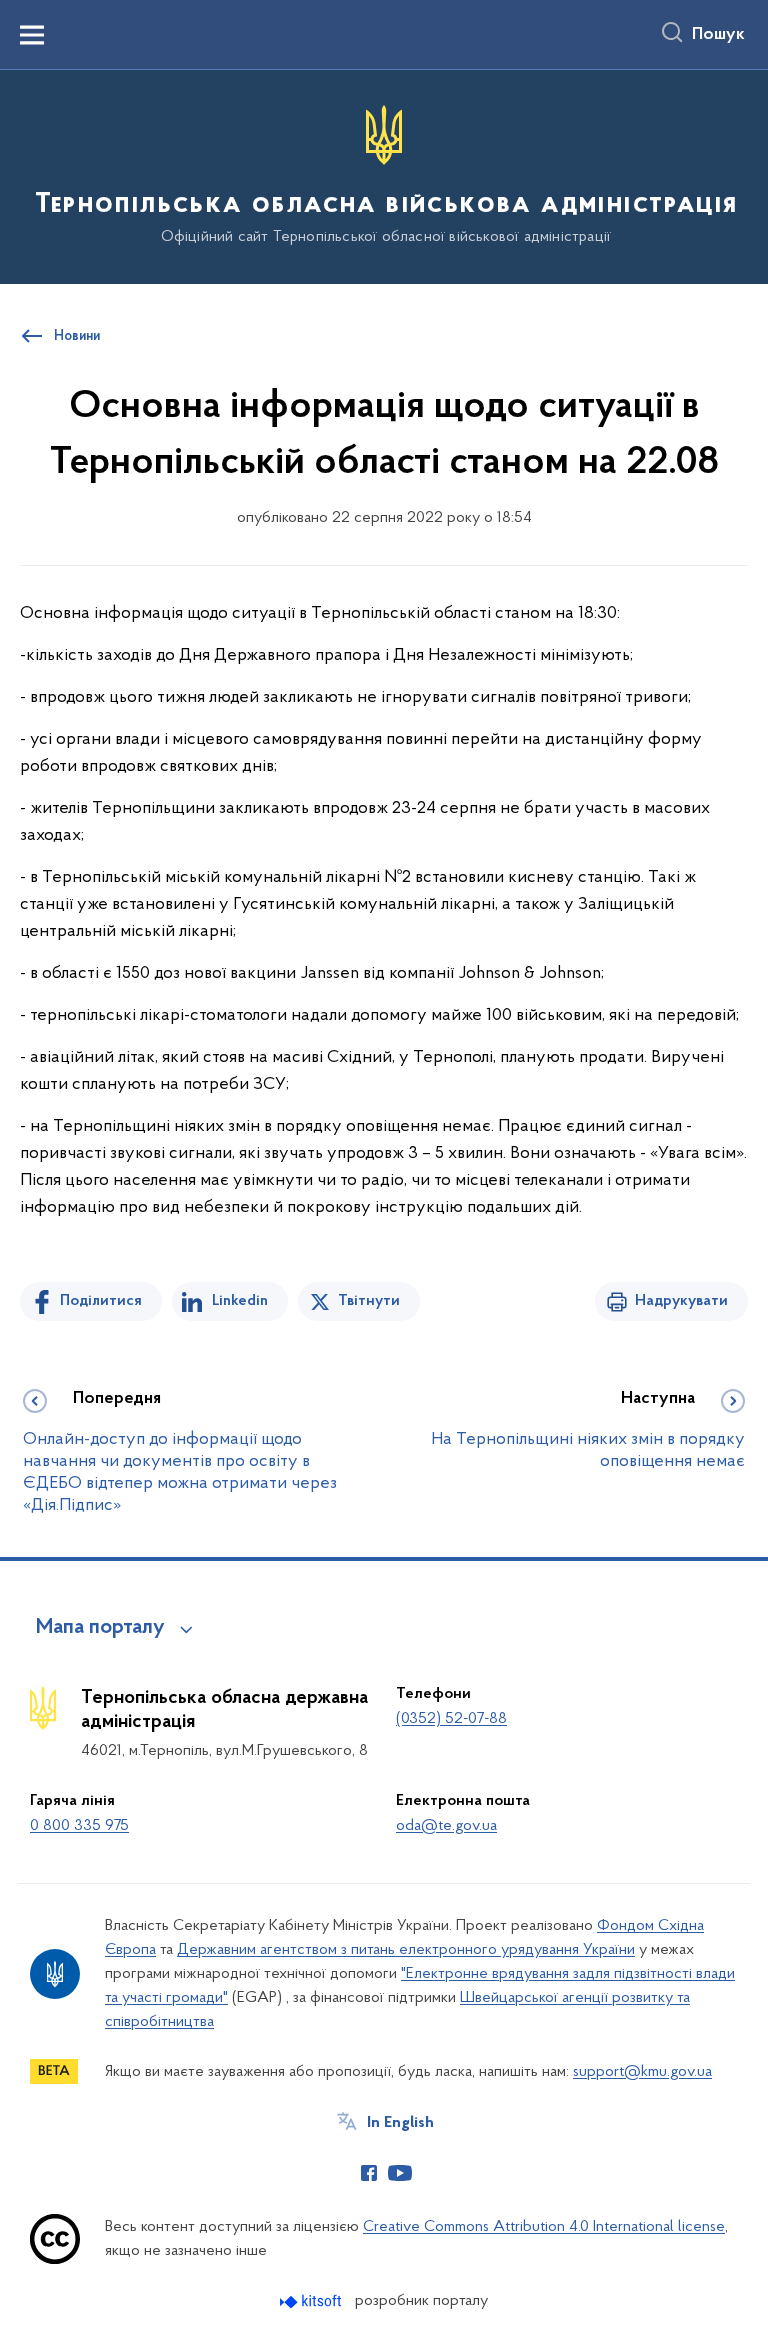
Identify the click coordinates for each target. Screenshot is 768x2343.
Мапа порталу (100, 1628)
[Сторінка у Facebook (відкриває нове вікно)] (369, 2173)
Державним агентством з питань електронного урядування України (406, 1950)
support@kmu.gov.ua (642, 2072)
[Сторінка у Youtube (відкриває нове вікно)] (400, 2173)
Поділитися (101, 1301)
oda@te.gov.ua (446, 1826)
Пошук (718, 35)
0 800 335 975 (79, 1826)
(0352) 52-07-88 (451, 1719)
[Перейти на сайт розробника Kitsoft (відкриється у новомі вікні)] (312, 2301)
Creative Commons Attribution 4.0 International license (544, 2227)
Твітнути (369, 1301)
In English (400, 2123)
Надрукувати (681, 1301)
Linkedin (240, 1301)
